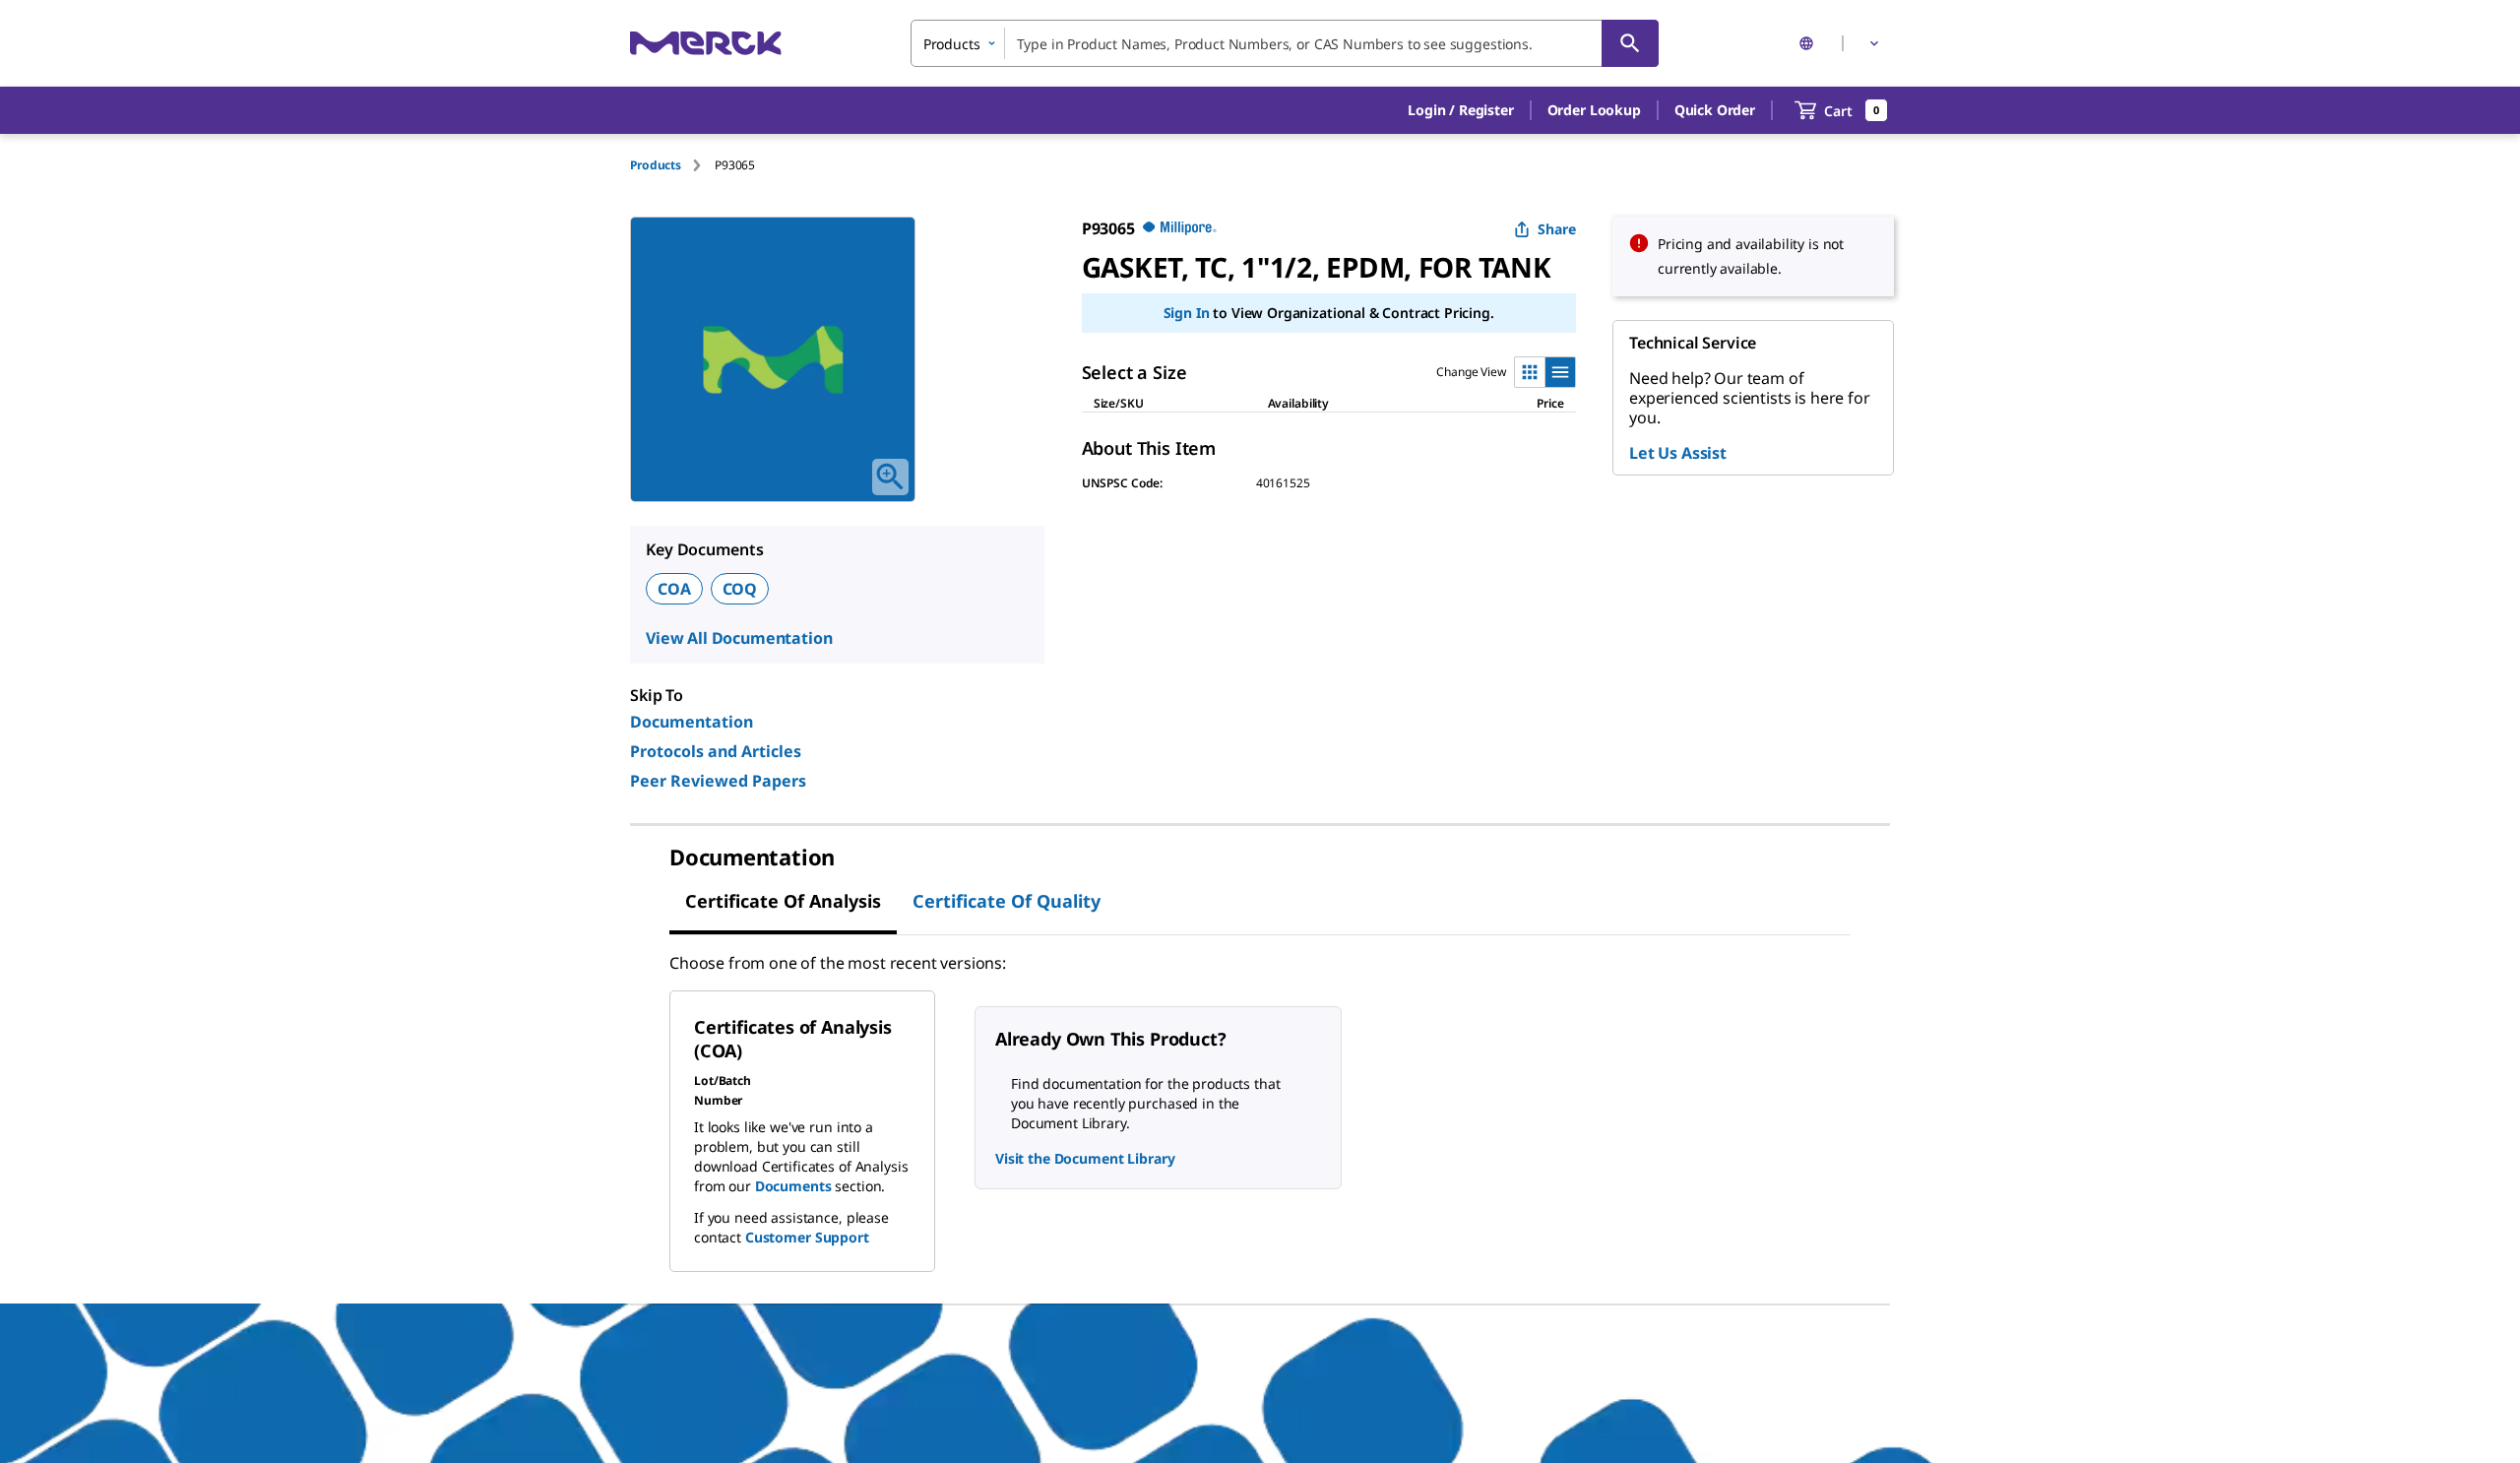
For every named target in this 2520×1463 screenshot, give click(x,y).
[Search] (1630, 43)
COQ (740, 589)
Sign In (1187, 313)
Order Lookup (1594, 110)
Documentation (692, 722)
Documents (793, 1186)
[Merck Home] (706, 43)
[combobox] (1285, 43)
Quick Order (1715, 110)
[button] (1460, 110)
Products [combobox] (952, 44)
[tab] (672, 165)
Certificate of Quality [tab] (1007, 901)
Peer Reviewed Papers (718, 781)
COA (674, 589)
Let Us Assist (1678, 453)
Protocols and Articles (716, 751)
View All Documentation (739, 638)
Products (656, 165)
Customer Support (807, 1237)
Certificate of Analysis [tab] (783, 901)
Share (1557, 229)
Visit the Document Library (1085, 1158)
